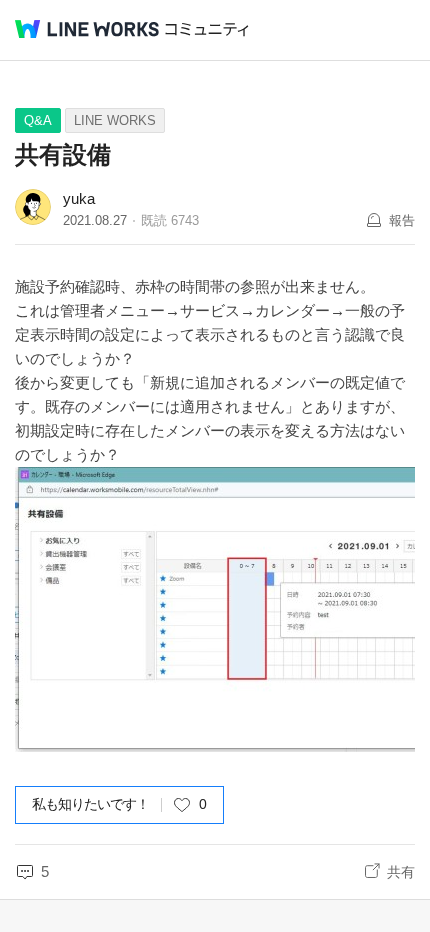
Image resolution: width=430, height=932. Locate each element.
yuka (79, 198)
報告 (402, 220)
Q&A (38, 120)
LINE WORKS (115, 120)
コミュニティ (207, 29)
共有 (401, 872)
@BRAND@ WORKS (87, 29)
